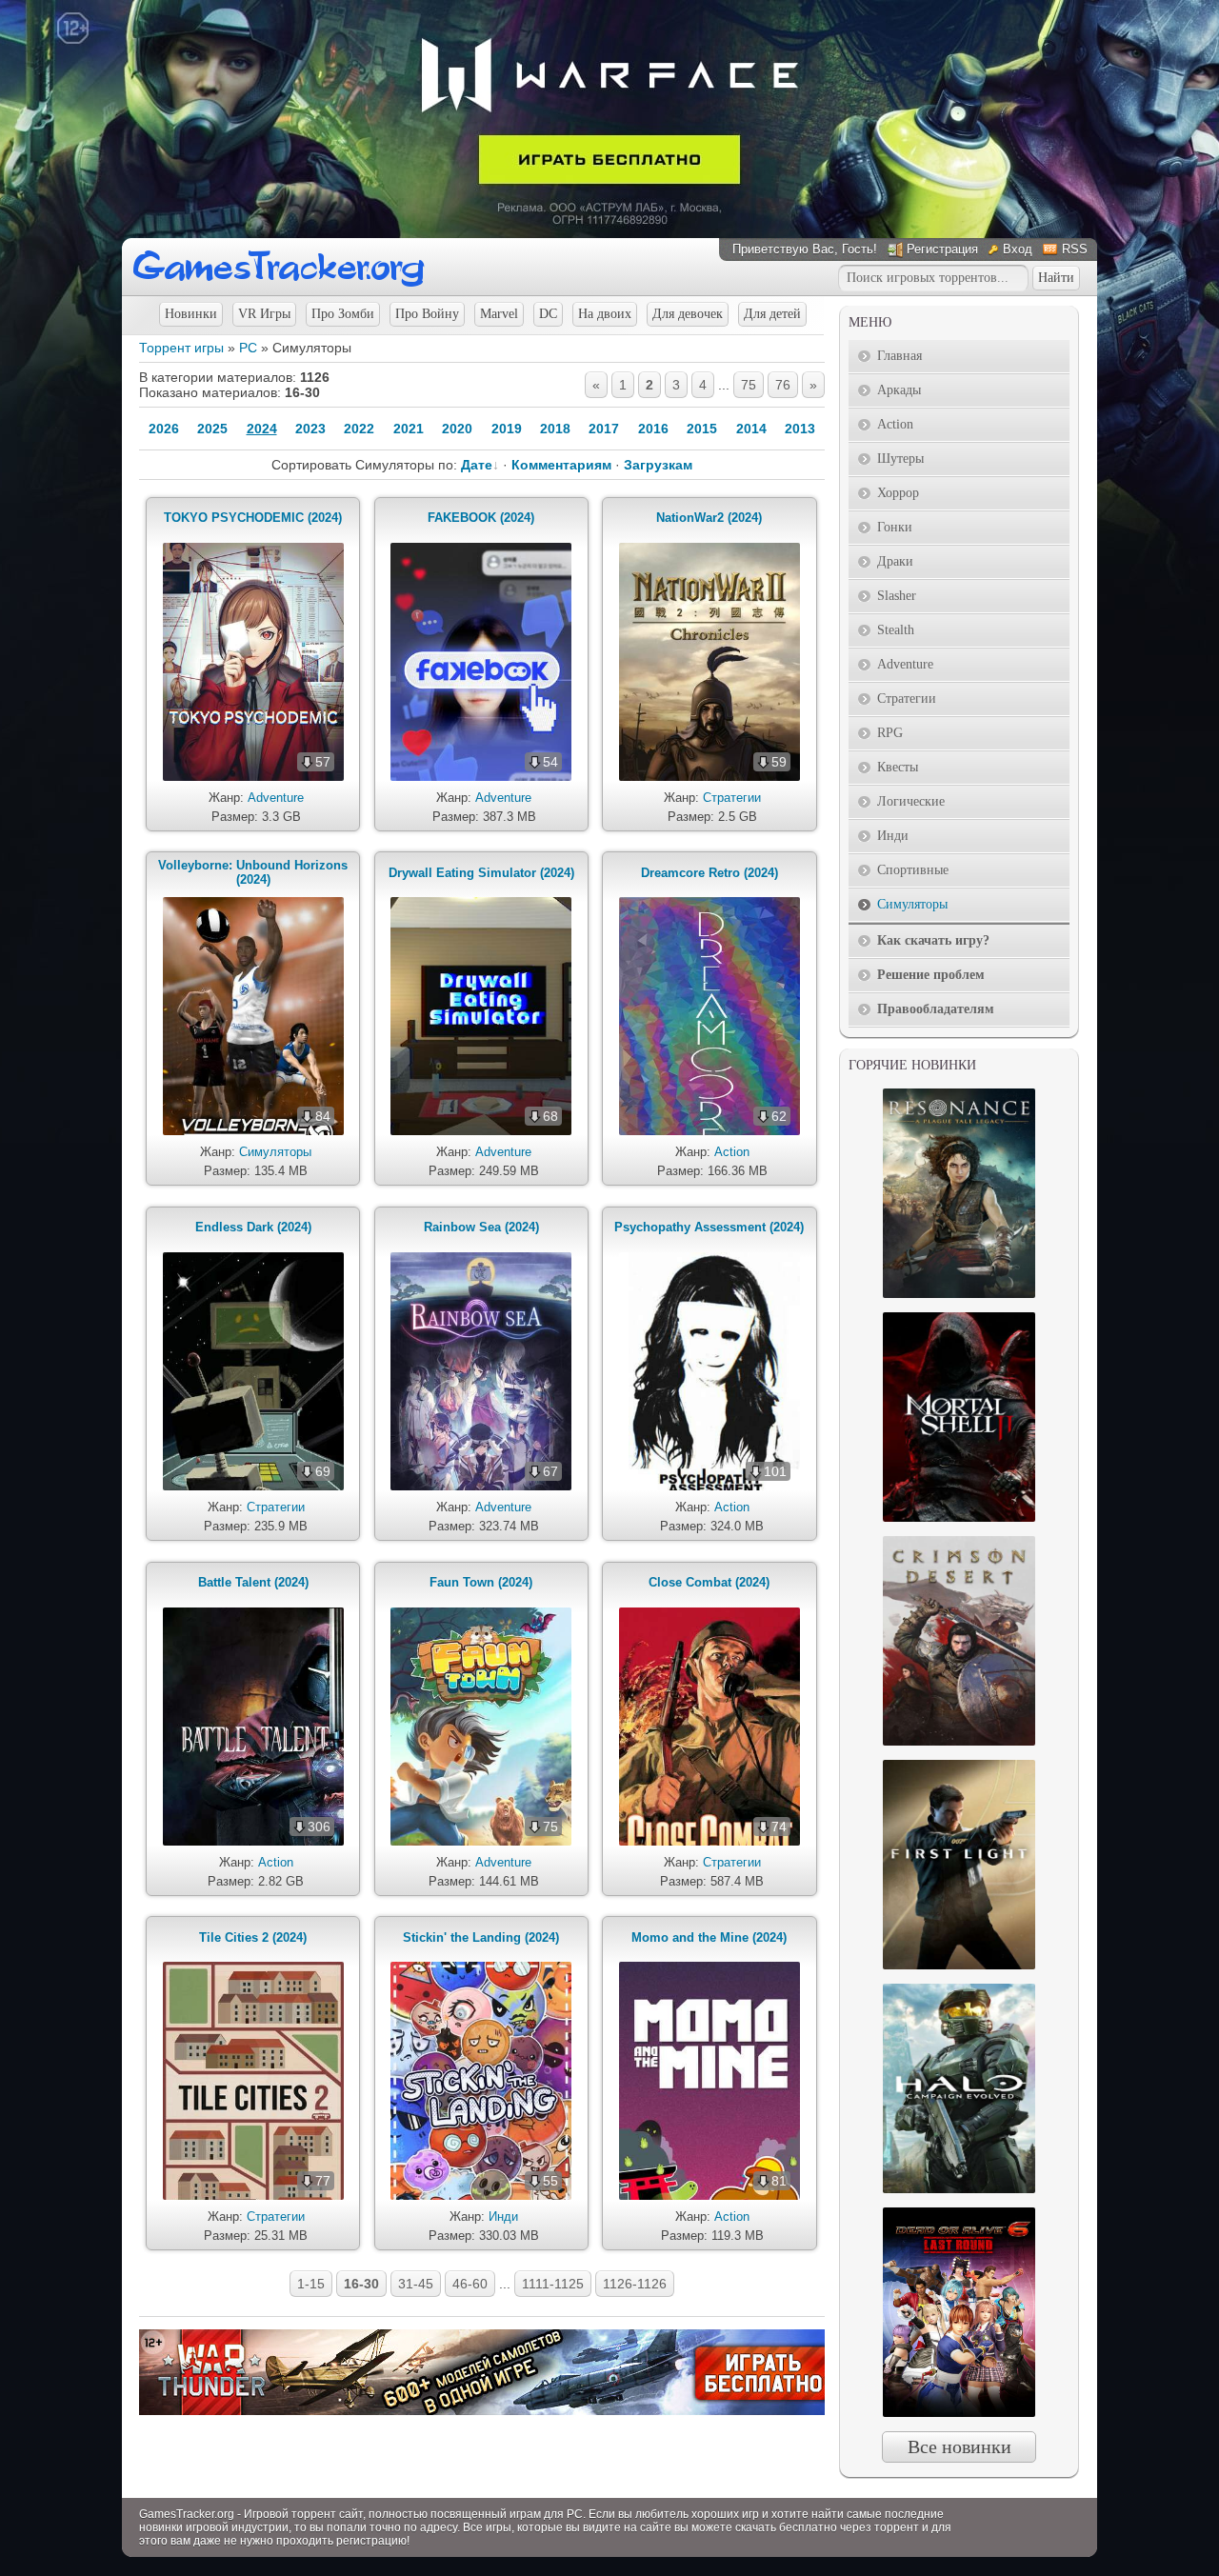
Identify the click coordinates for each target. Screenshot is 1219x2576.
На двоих (605, 314)
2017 (604, 429)
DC (548, 314)
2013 (800, 429)
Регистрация (942, 249)
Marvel (499, 314)
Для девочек (688, 314)
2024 (262, 429)
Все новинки (959, 2446)
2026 (164, 429)
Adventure (276, 798)
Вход (1018, 249)
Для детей (772, 314)
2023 (310, 429)
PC (248, 348)
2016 (653, 429)
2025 (212, 429)
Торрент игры (181, 348)
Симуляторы (275, 1152)
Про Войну (427, 314)
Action (732, 1152)
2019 (507, 429)
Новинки (191, 314)
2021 (409, 429)
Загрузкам (658, 465)
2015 (702, 429)
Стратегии (732, 798)
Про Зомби (343, 314)
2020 (457, 429)
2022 (359, 429)
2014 (751, 429)
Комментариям (561, 465)
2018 (555, 429)
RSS (1075, 249)
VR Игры (264, 314)
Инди (503, 2217)
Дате (477, 465)
